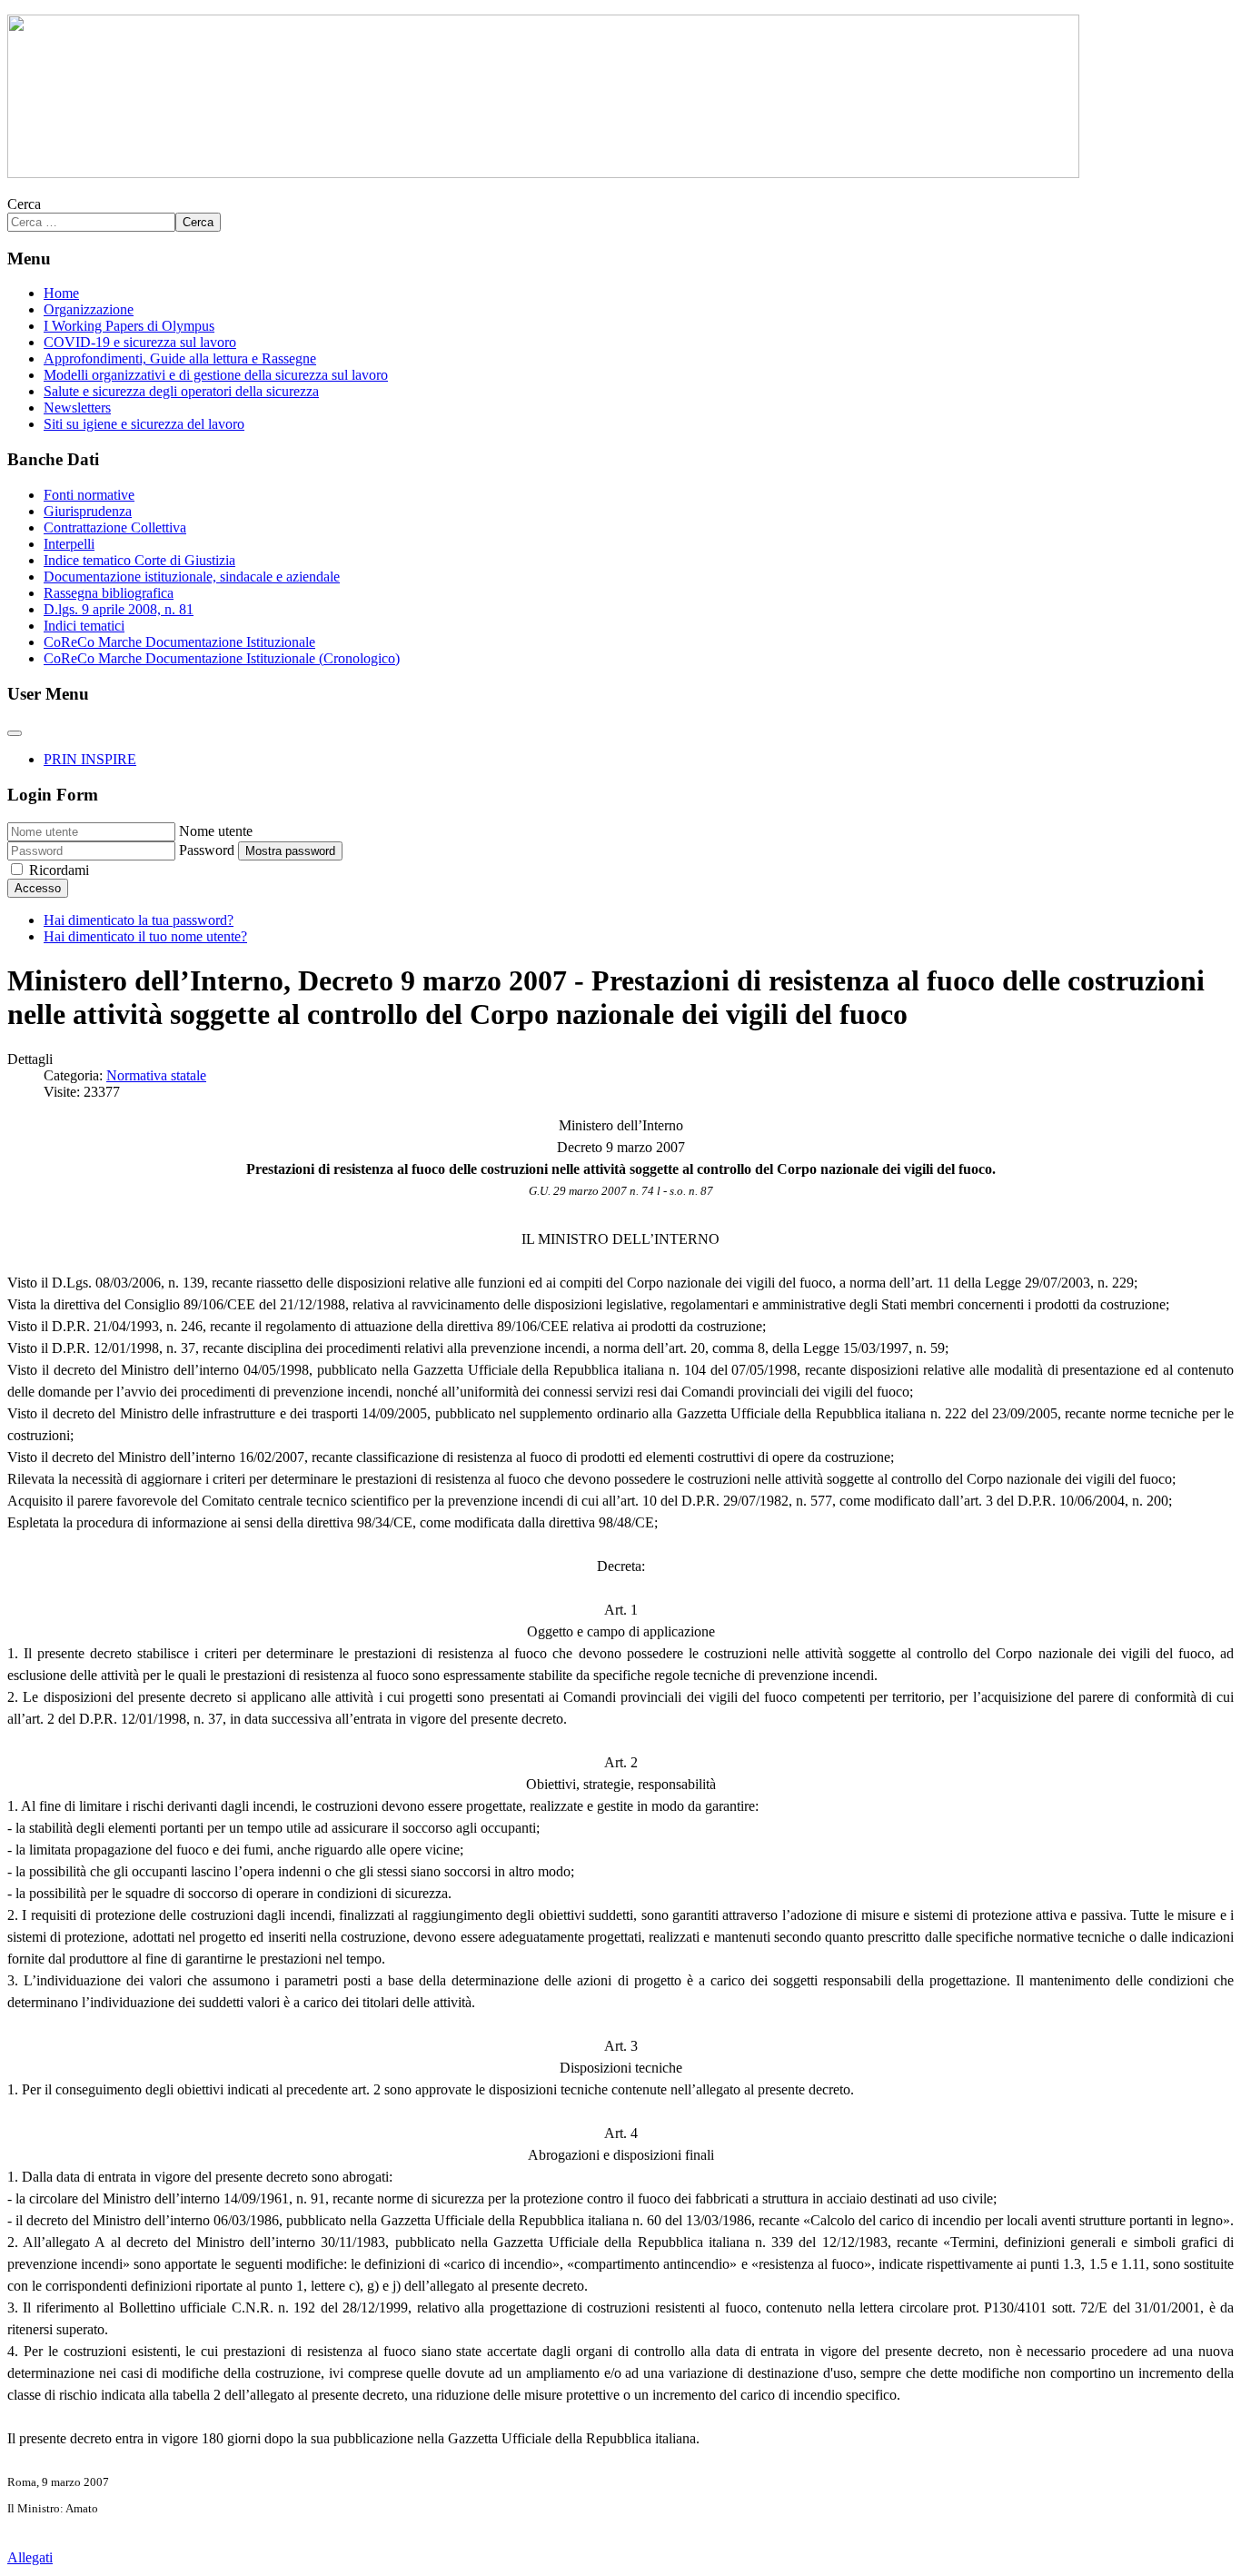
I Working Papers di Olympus (129, 326)
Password (207, 850)
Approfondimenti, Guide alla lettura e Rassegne (180, 358)
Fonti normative (89, 495)
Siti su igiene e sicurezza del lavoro (144, 424)
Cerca (24, 204)
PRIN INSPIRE (90, 759)
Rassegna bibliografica (109, 593)
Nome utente (216, 831)
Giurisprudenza (88, 511)
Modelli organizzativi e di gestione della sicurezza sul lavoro (216, 375)
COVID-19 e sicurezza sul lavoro (140, 342)
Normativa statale (156, 1075)
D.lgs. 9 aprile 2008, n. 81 (119, 609)
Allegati (30, 2557)
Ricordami (59, 870)
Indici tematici (84, 626)
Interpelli (69, 544)
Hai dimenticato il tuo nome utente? (145, 936)
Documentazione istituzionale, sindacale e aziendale (192, 577)
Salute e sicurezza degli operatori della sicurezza (181, 391)
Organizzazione (89, 309)
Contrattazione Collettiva (115, 527)
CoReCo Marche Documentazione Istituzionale (179, 642)
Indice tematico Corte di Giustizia (139, 560)
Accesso (38, 888)
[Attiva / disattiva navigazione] (15, 733)
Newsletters (77, 408)
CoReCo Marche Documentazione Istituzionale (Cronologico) (222, 658)
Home (61, 293)
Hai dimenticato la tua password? (139, 920)
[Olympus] (543, 173)
